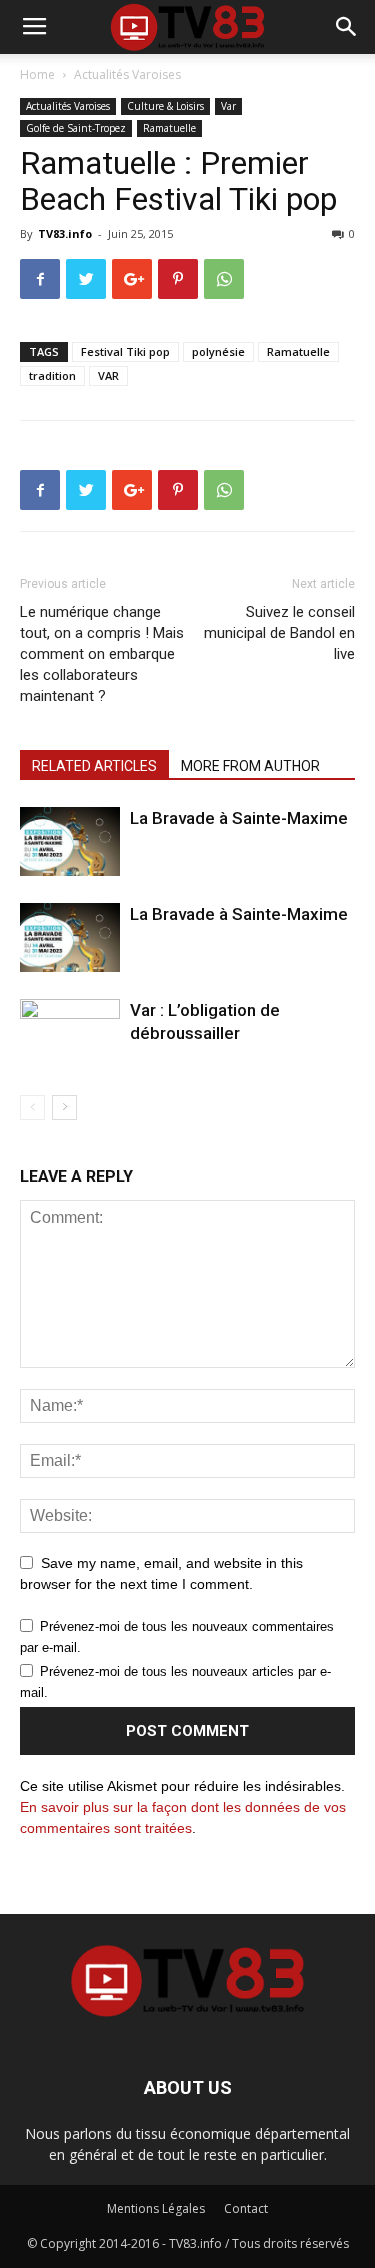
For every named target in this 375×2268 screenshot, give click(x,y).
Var (228, 106)
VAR (108, 375)
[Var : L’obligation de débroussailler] (70, 1033)
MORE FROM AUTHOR (250, 766)
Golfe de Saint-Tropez (76, 128)
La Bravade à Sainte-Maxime (239, 818)
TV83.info (65, 233)
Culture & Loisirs (165, 106)
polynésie (218, 351)
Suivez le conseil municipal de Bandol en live (279, 633)
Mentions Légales (156, 2208)
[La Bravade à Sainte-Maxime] (70, 841)
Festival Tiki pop (125, 351)
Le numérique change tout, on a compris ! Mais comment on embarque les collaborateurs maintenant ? (102, 654)
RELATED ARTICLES (94, 766)
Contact (246, 2208)
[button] (347, 27)
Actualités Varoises (127, 74)
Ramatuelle (169, 128)
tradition (52, 375)
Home (37, 74)
